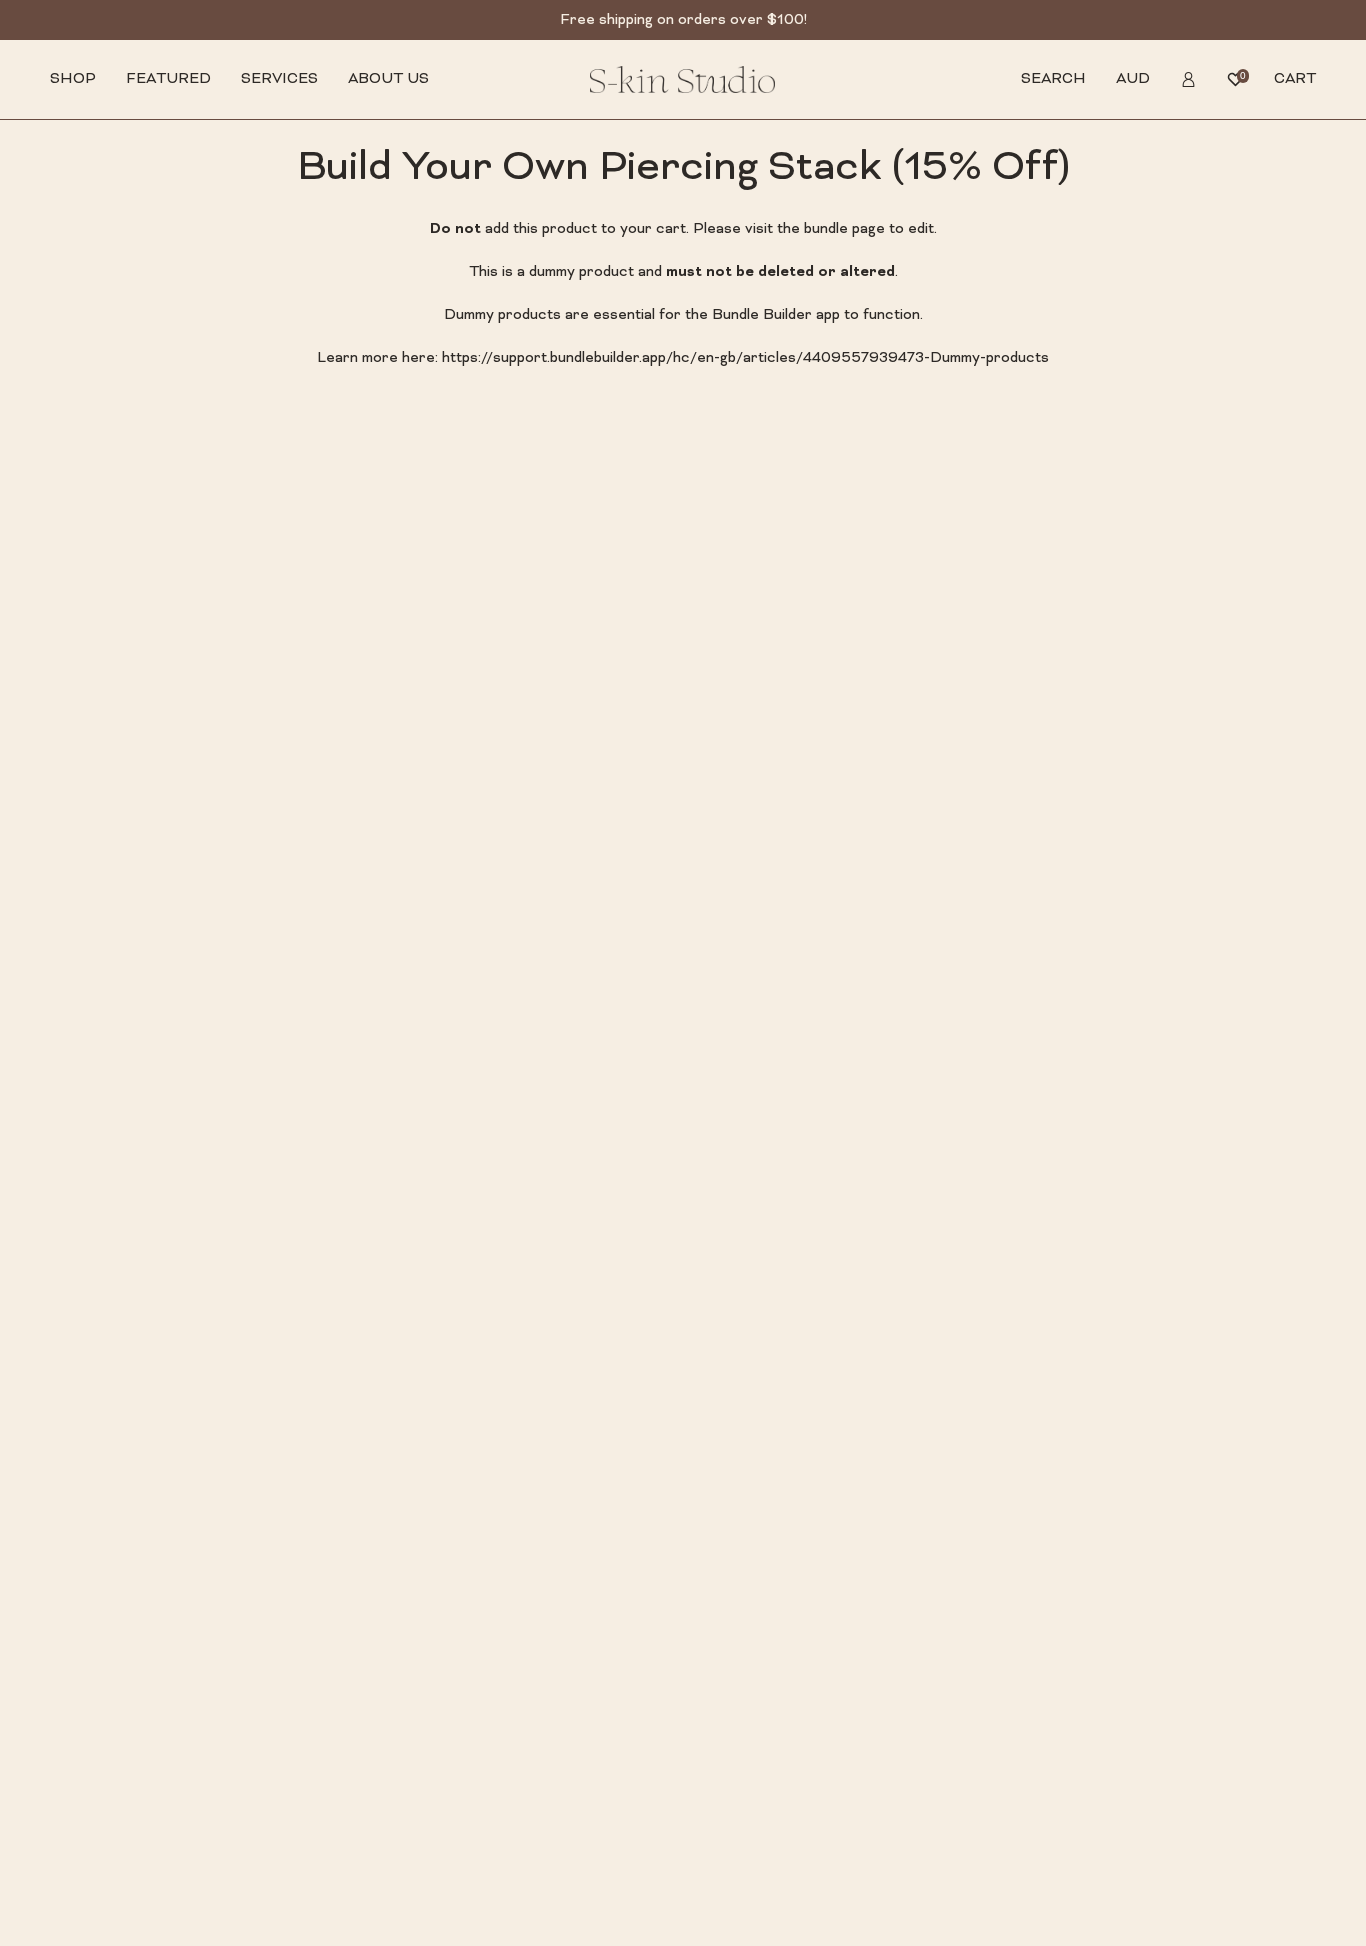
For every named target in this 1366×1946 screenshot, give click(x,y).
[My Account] (1188, 79)
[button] (73, 79)
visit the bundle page (815, 229)
